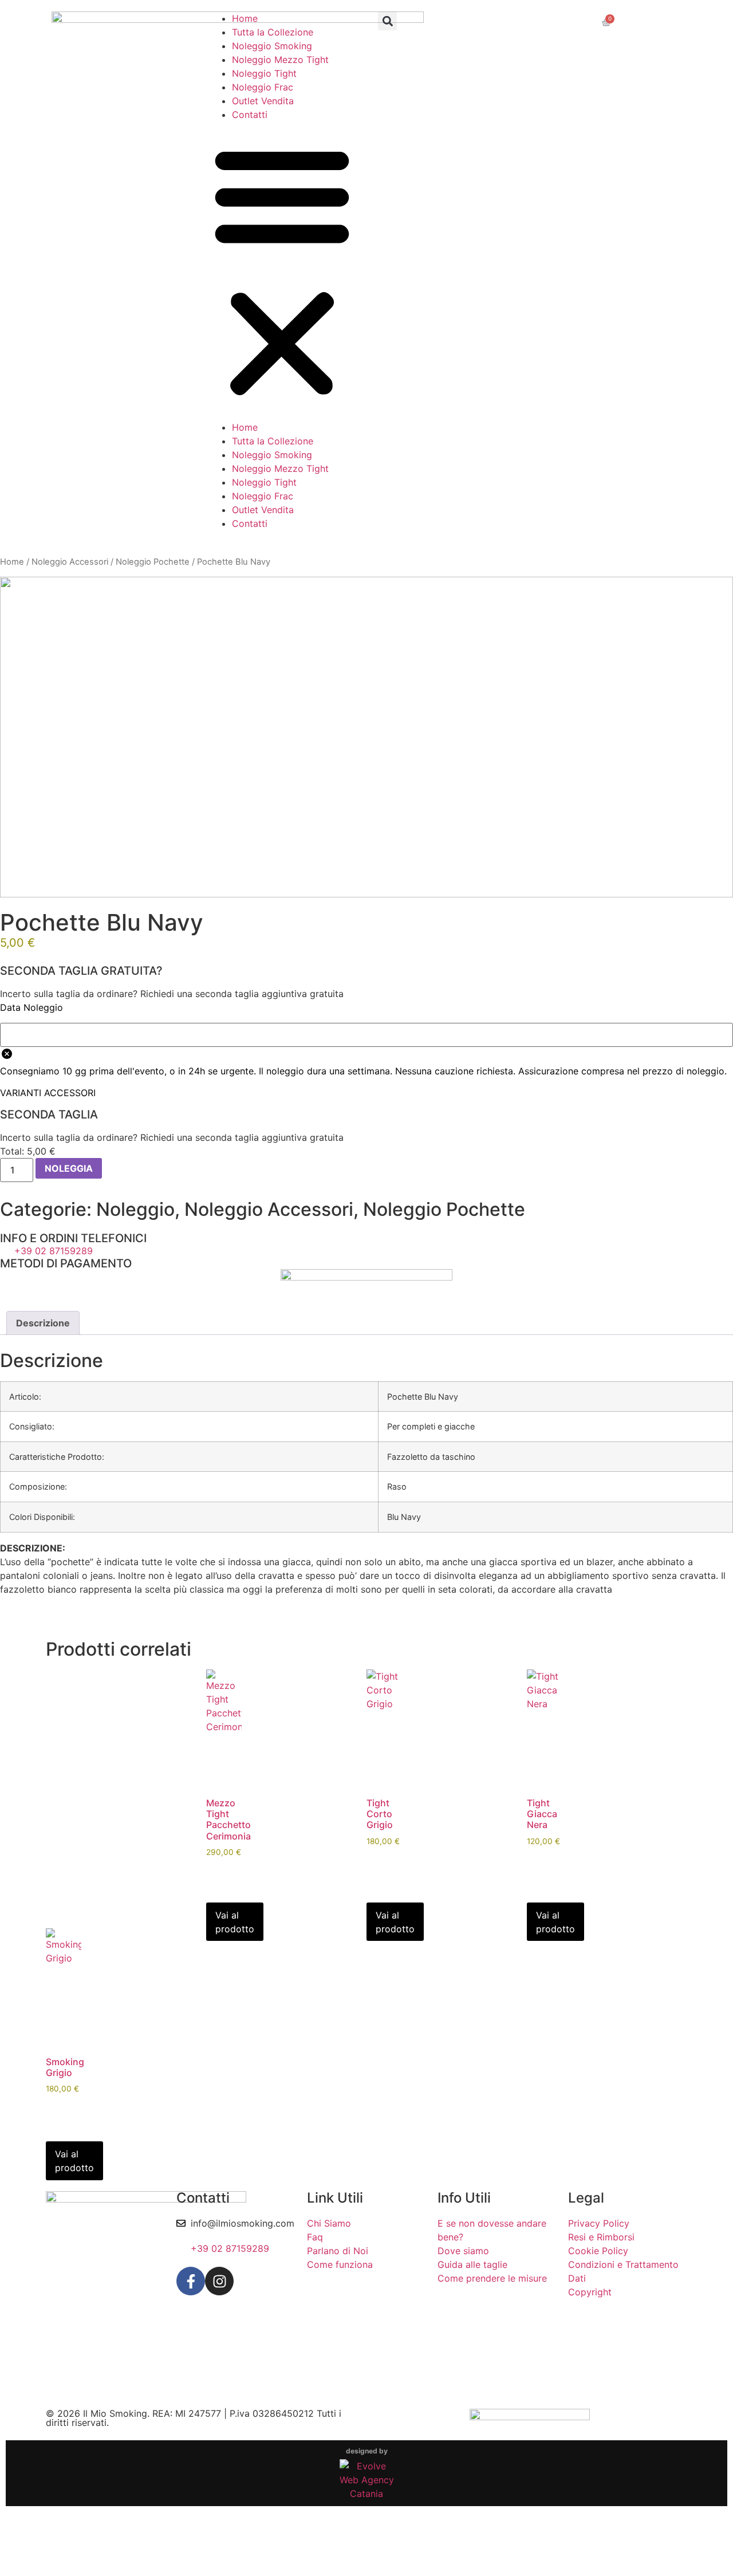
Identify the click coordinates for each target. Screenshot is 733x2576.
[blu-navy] (366, 737)
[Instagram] (219, 2281)
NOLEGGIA (69, 1168)
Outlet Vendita (263, 101)
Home (245, 18)
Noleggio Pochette (153, 562)
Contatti (250, 115)
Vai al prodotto (235, 1922)
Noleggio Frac (263, 87)
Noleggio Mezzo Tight (280, 60)
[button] (282, 271)
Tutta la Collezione (273, 32)
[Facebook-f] (191, 2281)
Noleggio (135, 1209)
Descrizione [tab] (43, 1323)
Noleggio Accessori (70, 562)
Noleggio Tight (264, 73)
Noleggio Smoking (272, 46)
